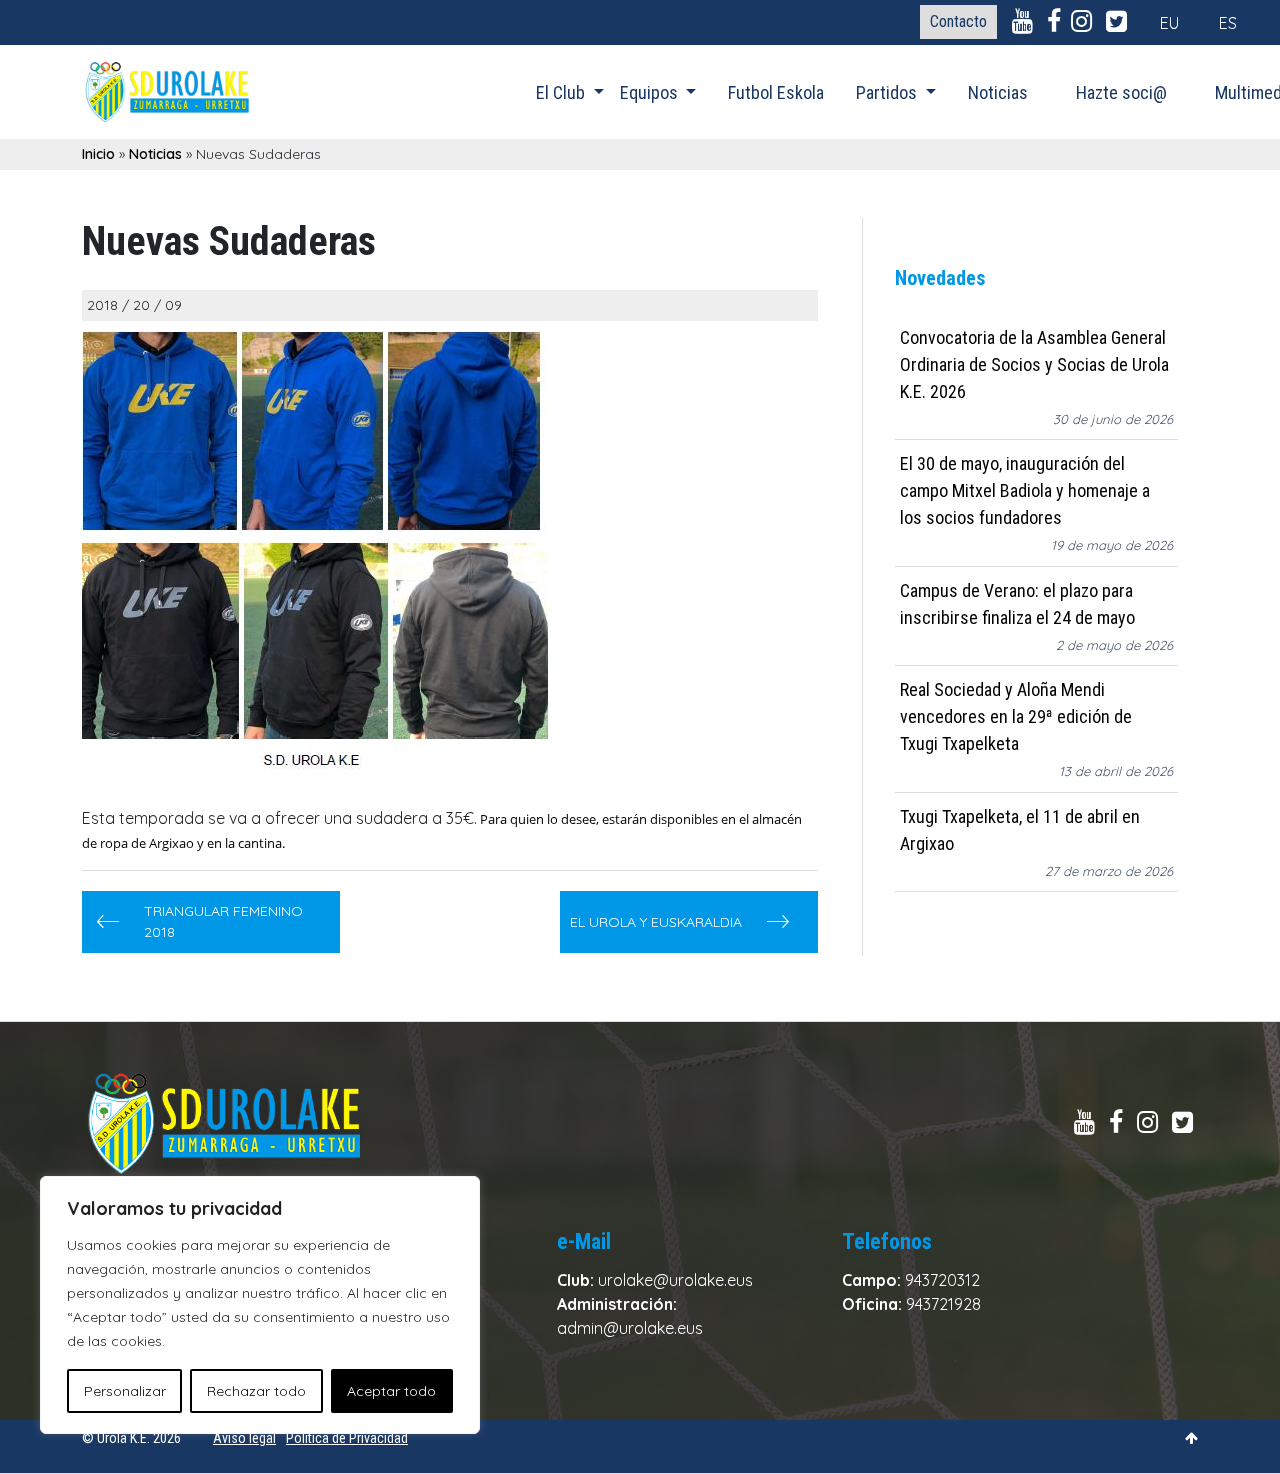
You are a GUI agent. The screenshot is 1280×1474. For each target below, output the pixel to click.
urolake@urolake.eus (675, 1280)
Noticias (998, 92)
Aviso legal (244, 1438)
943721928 (943, 1304)
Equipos (651, 92)
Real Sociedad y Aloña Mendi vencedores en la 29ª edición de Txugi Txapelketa (1016, 717)
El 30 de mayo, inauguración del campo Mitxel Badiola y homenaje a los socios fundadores (1025, 491)
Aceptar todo (391, 1391)
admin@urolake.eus (630, 1328)
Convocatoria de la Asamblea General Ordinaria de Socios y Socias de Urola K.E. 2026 (1034, 364)
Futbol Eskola (776, 92)
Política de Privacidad (347, 1438)
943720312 (942, 1280)
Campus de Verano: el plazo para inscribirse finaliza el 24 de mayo (1017, 604)
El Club (562, 92)
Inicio (98, 154)
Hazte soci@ (1121, 92)
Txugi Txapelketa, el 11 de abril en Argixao (1020, 830)
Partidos (888, 92)
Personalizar (125, 1391)
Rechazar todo (256, 1391)
